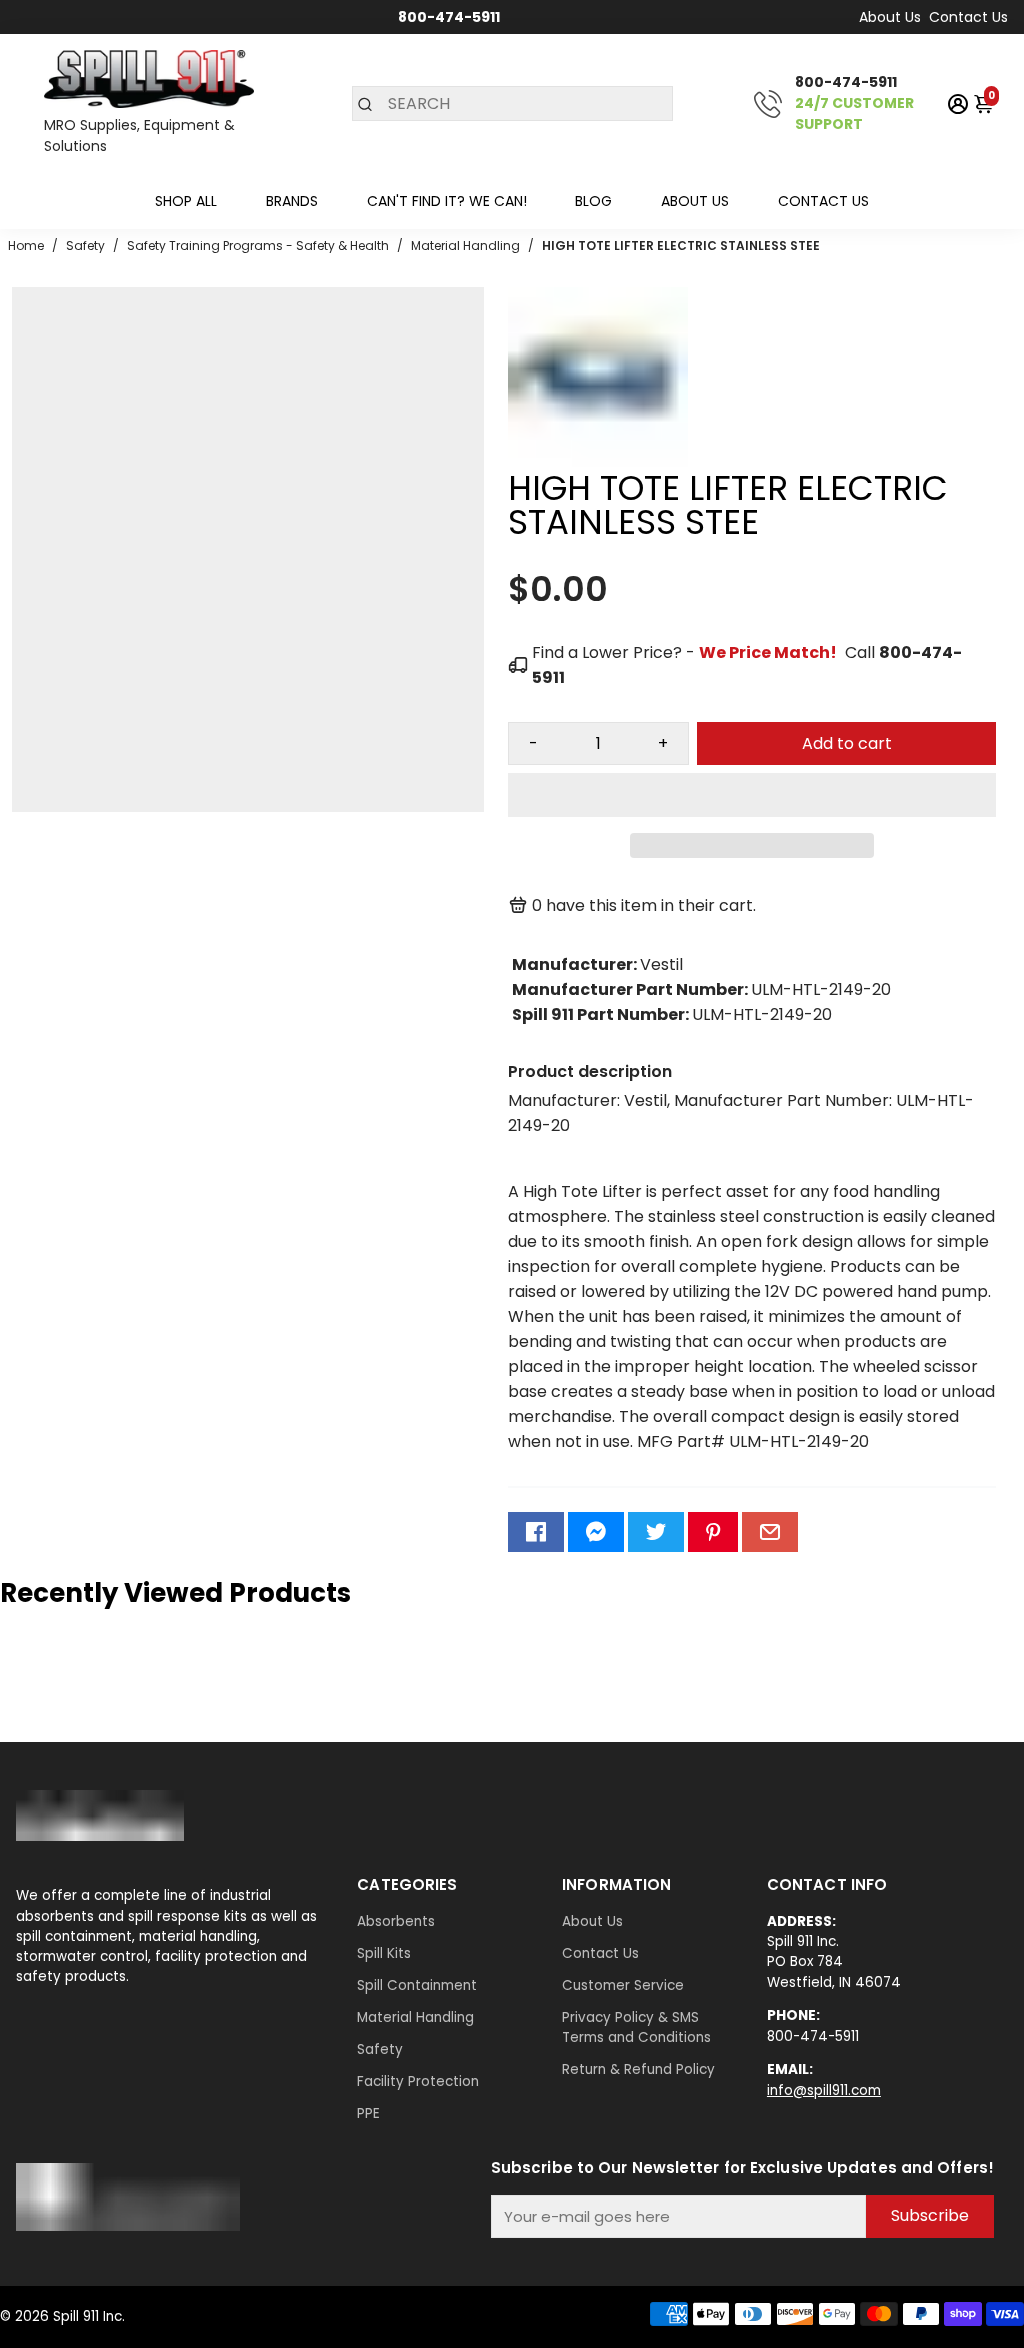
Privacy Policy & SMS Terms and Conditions (636, 2027)
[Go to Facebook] (536, 1532)
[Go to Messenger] (596, 1532)
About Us (890, 17)
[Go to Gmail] (770, 1532)
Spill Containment (417, 1985)
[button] (752, 795)
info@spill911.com (824, 2090)
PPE (368, 2113)
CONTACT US (823, 201)
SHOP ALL (186, 201)
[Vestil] (598, 461)
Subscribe (930, 2215)
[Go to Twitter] (656, 1532)
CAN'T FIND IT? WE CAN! (447, 201)
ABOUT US (695, 201)
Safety (380, 2049)
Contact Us (968, 17)
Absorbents (396, 1921)
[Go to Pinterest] (713, 1532)
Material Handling (415, 2017)
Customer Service (623, 1985)
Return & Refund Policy (638, 2069)
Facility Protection (418, 2081)
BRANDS (292, 201)
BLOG (593, 201)
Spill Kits (384, 1953)
